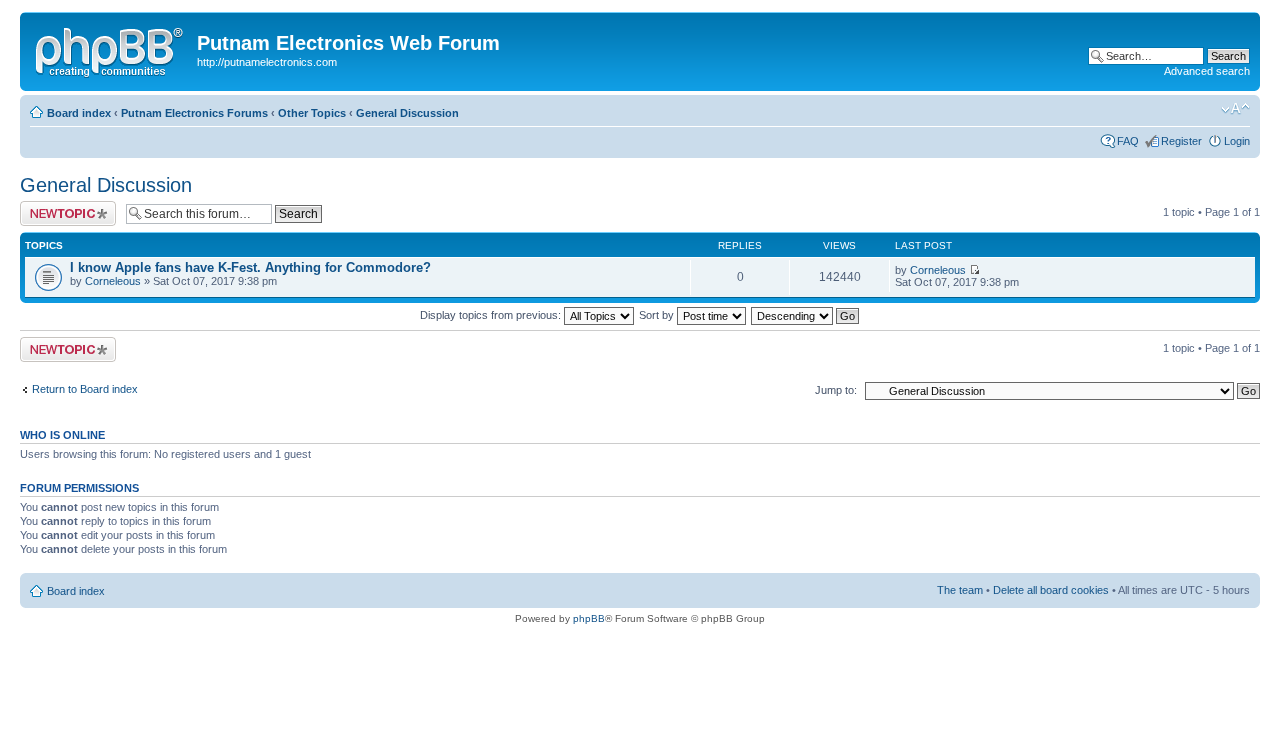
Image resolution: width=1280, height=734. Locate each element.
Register (1181, 141)
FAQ (1128, 141)
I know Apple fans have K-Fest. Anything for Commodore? (250, 267)
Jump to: (836, 390)
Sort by (658, 315)
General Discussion (407, 113)
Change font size (1235, 109)
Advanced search (1207, 71)
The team (960, 590)
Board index (79, 113)
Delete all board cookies (1051, 590)
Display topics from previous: (492, 315)
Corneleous (113, 281)
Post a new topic (60, 207)
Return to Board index (85, 389)
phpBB (589, 618)
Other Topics (312, 113)
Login (1237, 141)
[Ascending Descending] (806, 315)
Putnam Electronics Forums (194, 113)
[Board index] (111, 49)
